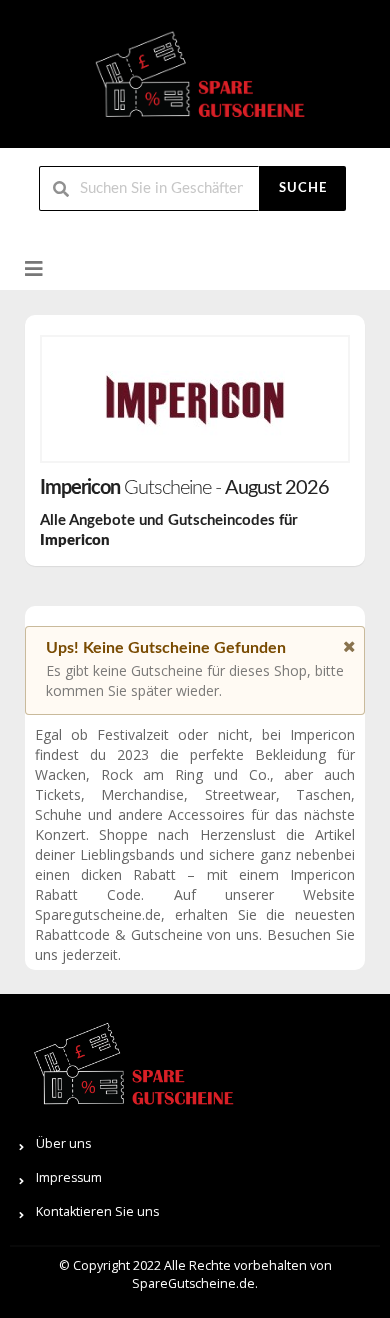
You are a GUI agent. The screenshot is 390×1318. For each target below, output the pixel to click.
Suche (303, 188)
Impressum (69, 1177)
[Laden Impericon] (195, 399)
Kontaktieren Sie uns (97, 1211)
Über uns (63, 1143)
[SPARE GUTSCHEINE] (195, 82)
